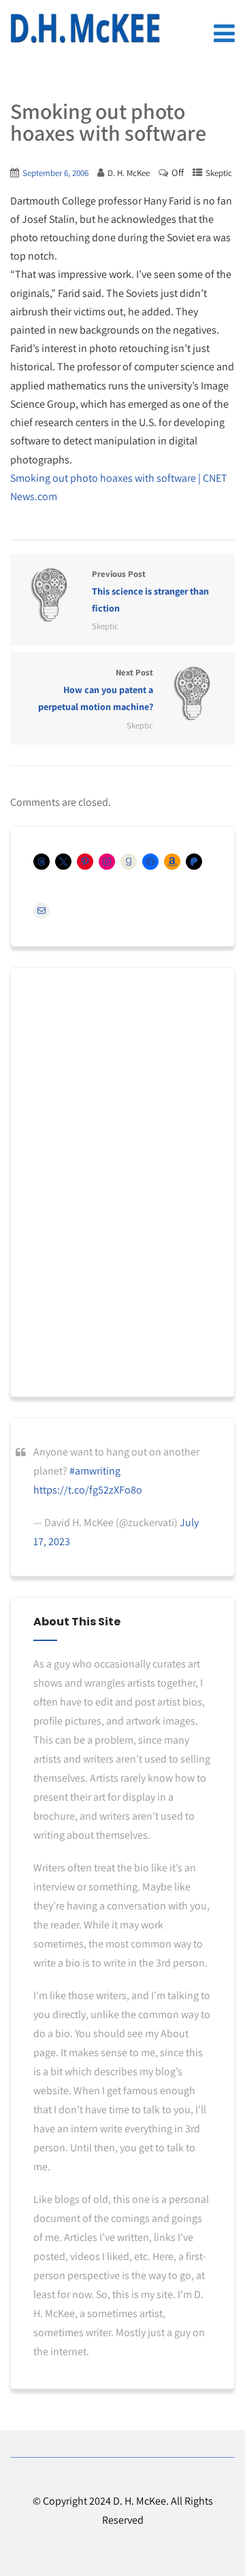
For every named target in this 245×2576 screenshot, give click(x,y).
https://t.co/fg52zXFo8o (88, 1490)
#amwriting (95, 1471)
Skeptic (219, 173)
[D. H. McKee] (85, 29)
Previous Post (150, 591)
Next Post (96, 690)
